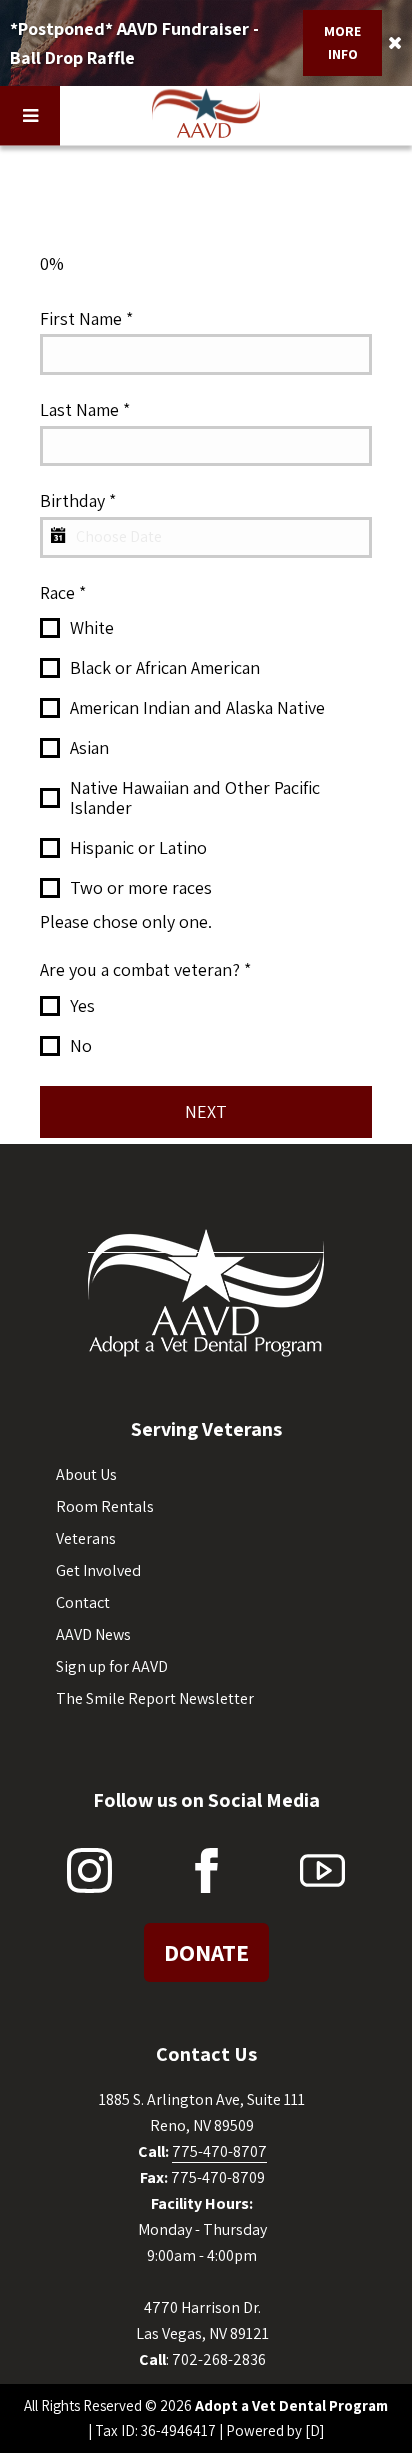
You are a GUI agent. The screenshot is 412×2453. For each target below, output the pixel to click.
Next (206, 1111)
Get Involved (98, 1570)
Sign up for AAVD (112, 1666)
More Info (342, 42)
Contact (83, 1602)
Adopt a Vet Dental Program (291, 2405)
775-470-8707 (219, 2151)
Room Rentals (105, 1506)
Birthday (78, 500)
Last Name (85, 409)
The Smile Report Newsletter (155, 1698)
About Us (86, 1474)
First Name (86, 318)
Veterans (86, 1538)
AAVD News (93, 1634)
